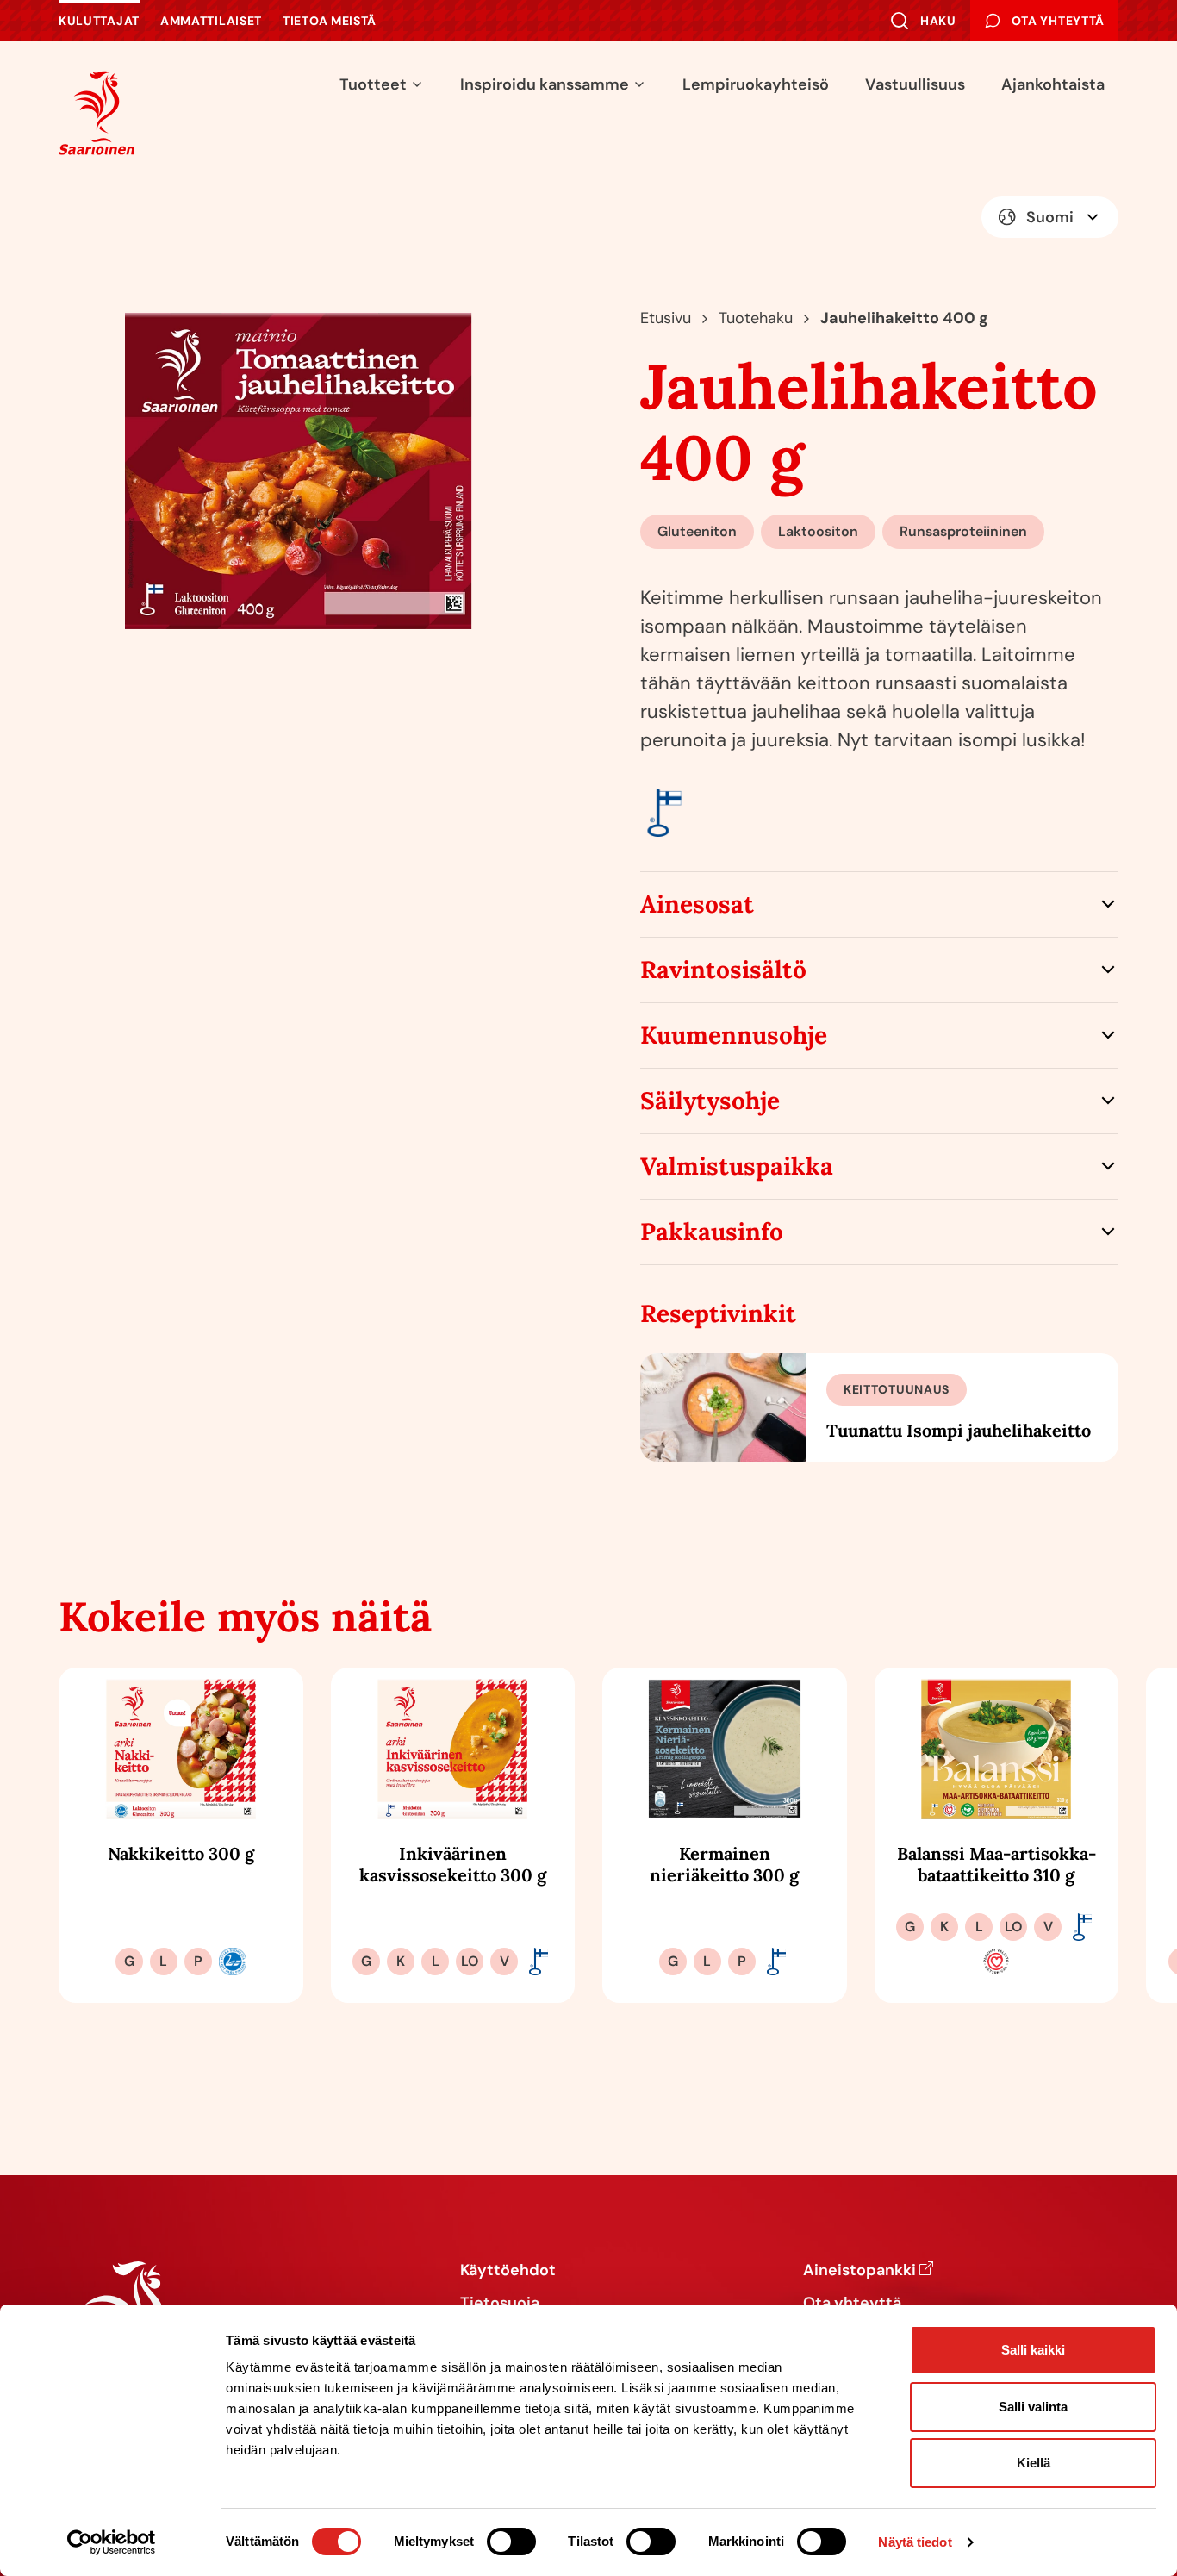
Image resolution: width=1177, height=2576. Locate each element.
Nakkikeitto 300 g (181, 1853)
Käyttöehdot (508, 2271)
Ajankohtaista (1053, 84)
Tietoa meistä (330, 21)
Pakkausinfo (712, 1232)
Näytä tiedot (915, 2542)
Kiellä (1034, 2463)
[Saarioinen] (97, 112)
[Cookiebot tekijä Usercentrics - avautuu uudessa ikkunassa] (112, 2542)
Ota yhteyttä (852, 2304)
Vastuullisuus (915, 84)
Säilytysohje (710, 1101)
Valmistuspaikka (737, 1166)
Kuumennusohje (734, 1035)
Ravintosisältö (723, 970)
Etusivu (666, 318)
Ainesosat (697, 904)
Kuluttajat (99, 21)
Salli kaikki (1033, 2350)
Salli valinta (1033, 2407)
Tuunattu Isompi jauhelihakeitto (959, 1430)
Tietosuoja (500, 2304)
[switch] (511, 2542)
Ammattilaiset (211, 21)
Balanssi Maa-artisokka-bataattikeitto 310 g (996, 1864)
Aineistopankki (859, 2271)
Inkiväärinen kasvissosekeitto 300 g (453, 1864)
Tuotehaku (756, 318)
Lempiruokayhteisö (756, 84)
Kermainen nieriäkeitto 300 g (724, 1864)
